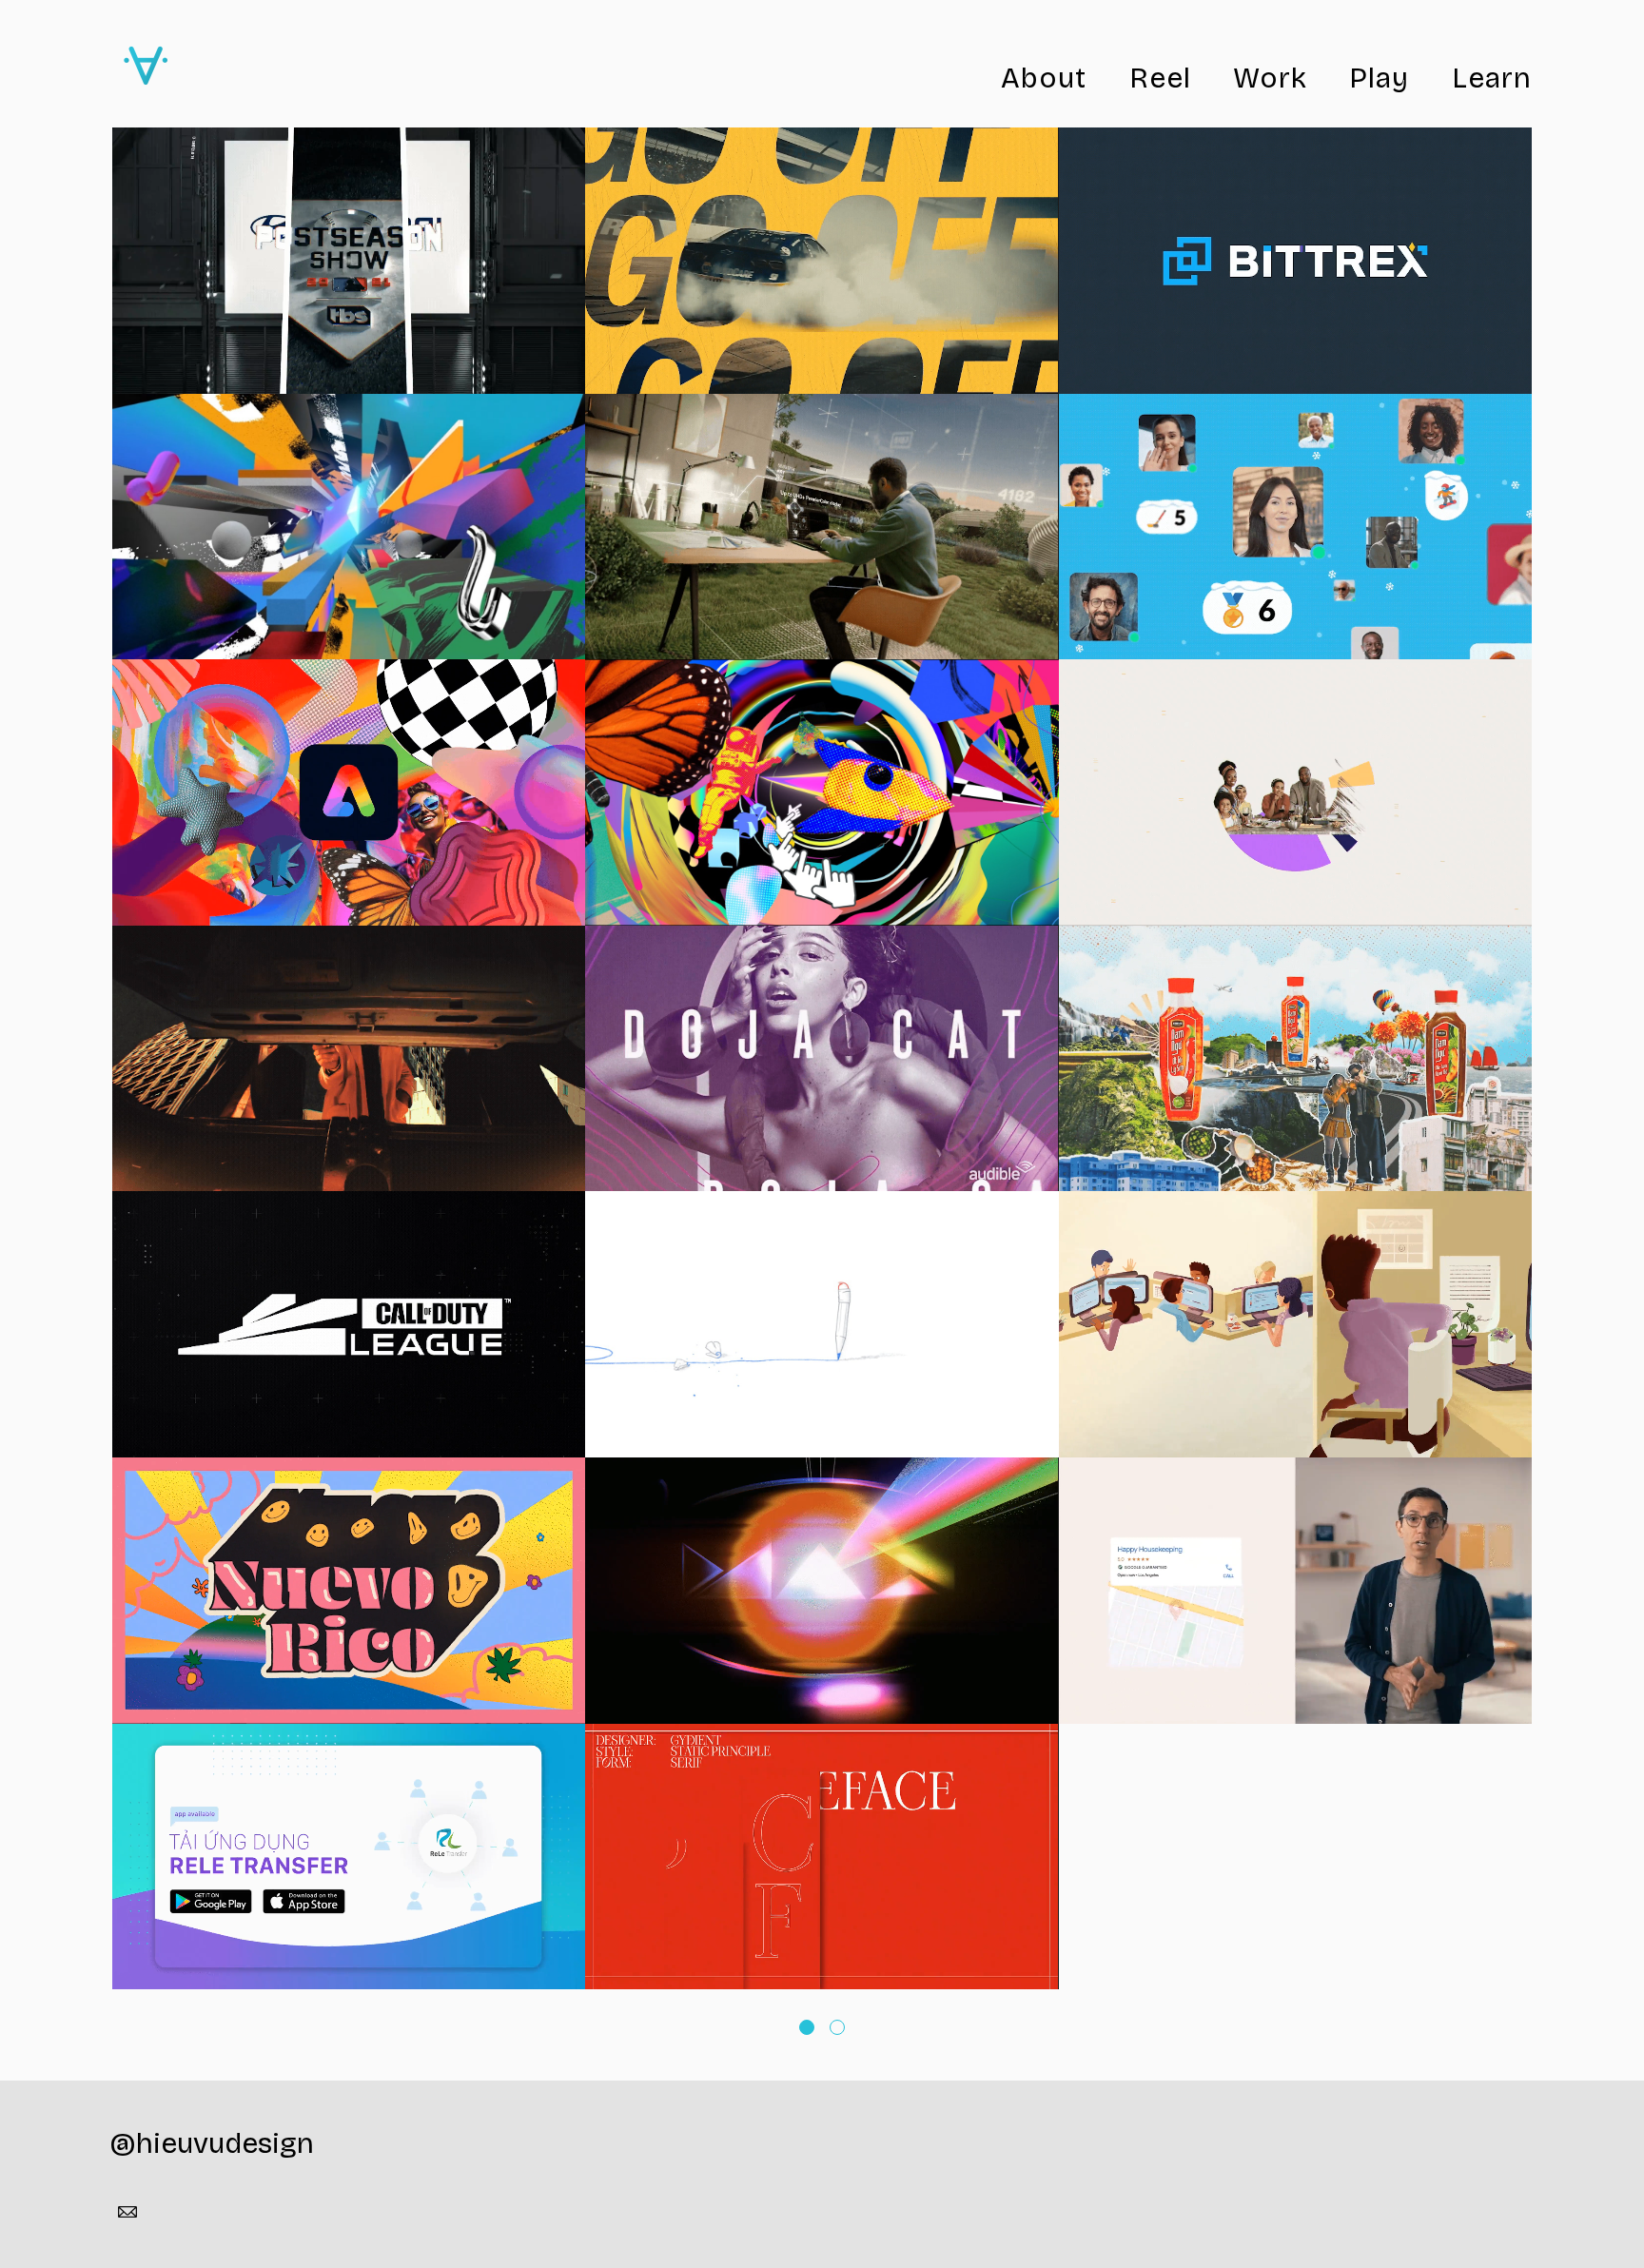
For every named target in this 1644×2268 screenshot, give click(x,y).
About (1044, 78)
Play (1379, 78)
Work (1270, 78)
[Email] (127, 2212)
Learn (1492, 78)
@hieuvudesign (212, 2143)
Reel (1160, 78)
